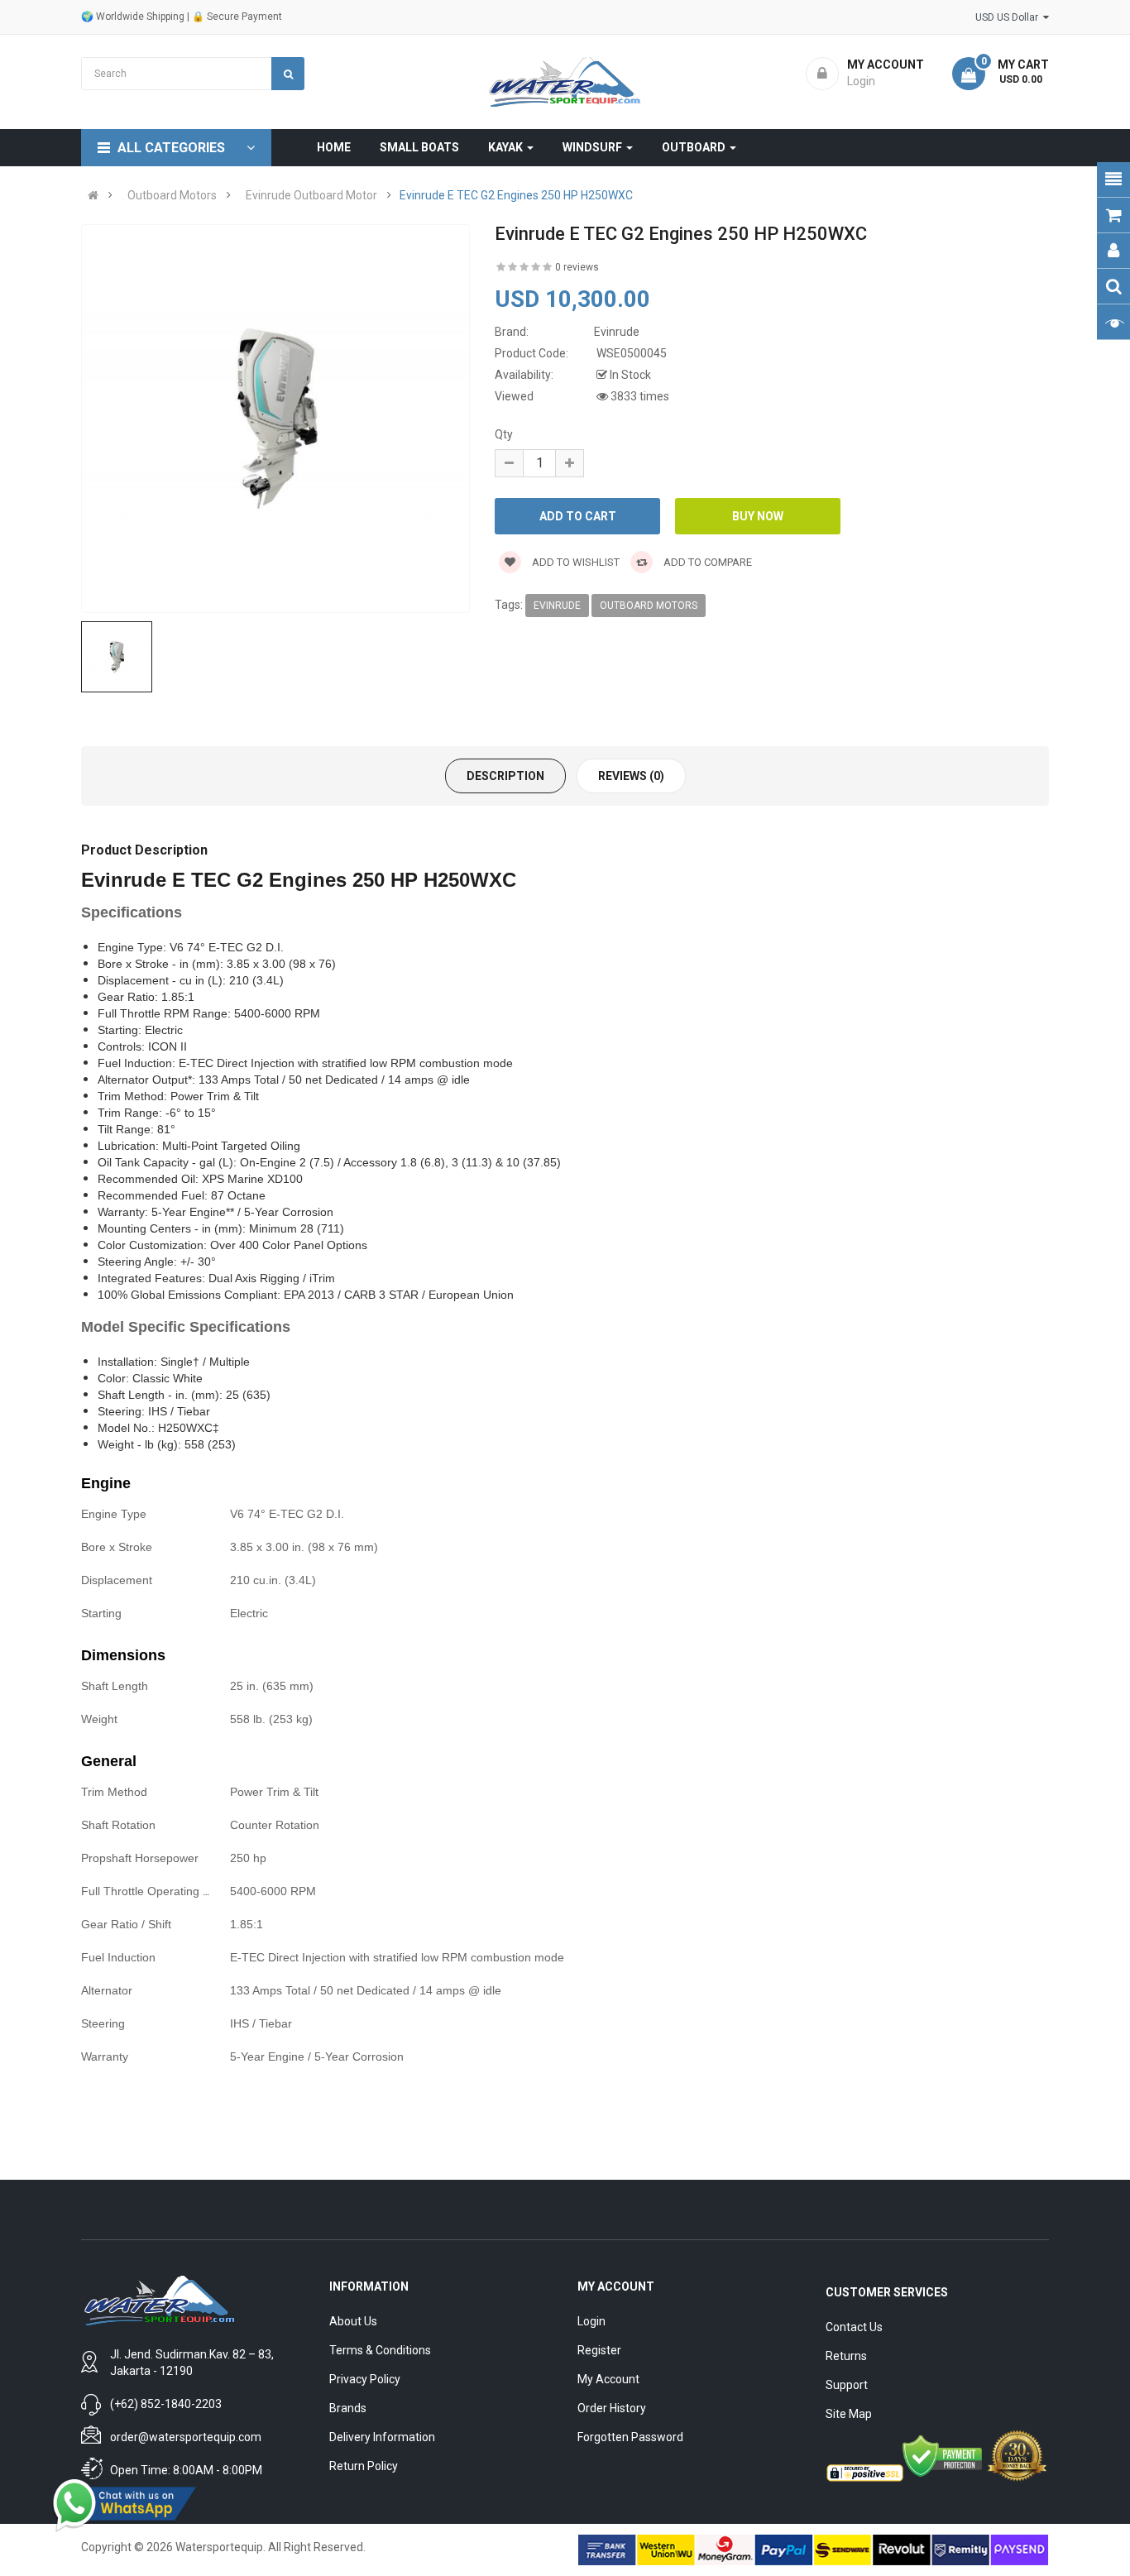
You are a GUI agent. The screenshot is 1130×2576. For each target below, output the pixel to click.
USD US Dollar (1009, 17)
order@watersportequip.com (186, 2437)
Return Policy (364, 2466)
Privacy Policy (365, 2379)
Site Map (849, 2414)
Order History (612, 2408)
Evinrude (557, 606)
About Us (353, 2321)
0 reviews (577, 267)
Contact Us (854, 2327)
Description (505, 776)
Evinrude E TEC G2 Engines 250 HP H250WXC (516, 195)
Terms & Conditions (380, 2350)
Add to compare (706, 562)
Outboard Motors (172, 195)
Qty (504, 434)
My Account (608, 2379)
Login (591, 2321)
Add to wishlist (575, 562)
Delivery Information (382, 2437)
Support (847, 2385)
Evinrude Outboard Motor (311, 195)
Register (599, 2350)
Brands (348, 2408)
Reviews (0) (631, 776)
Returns (846, 2356)
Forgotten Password (630, 2437)
